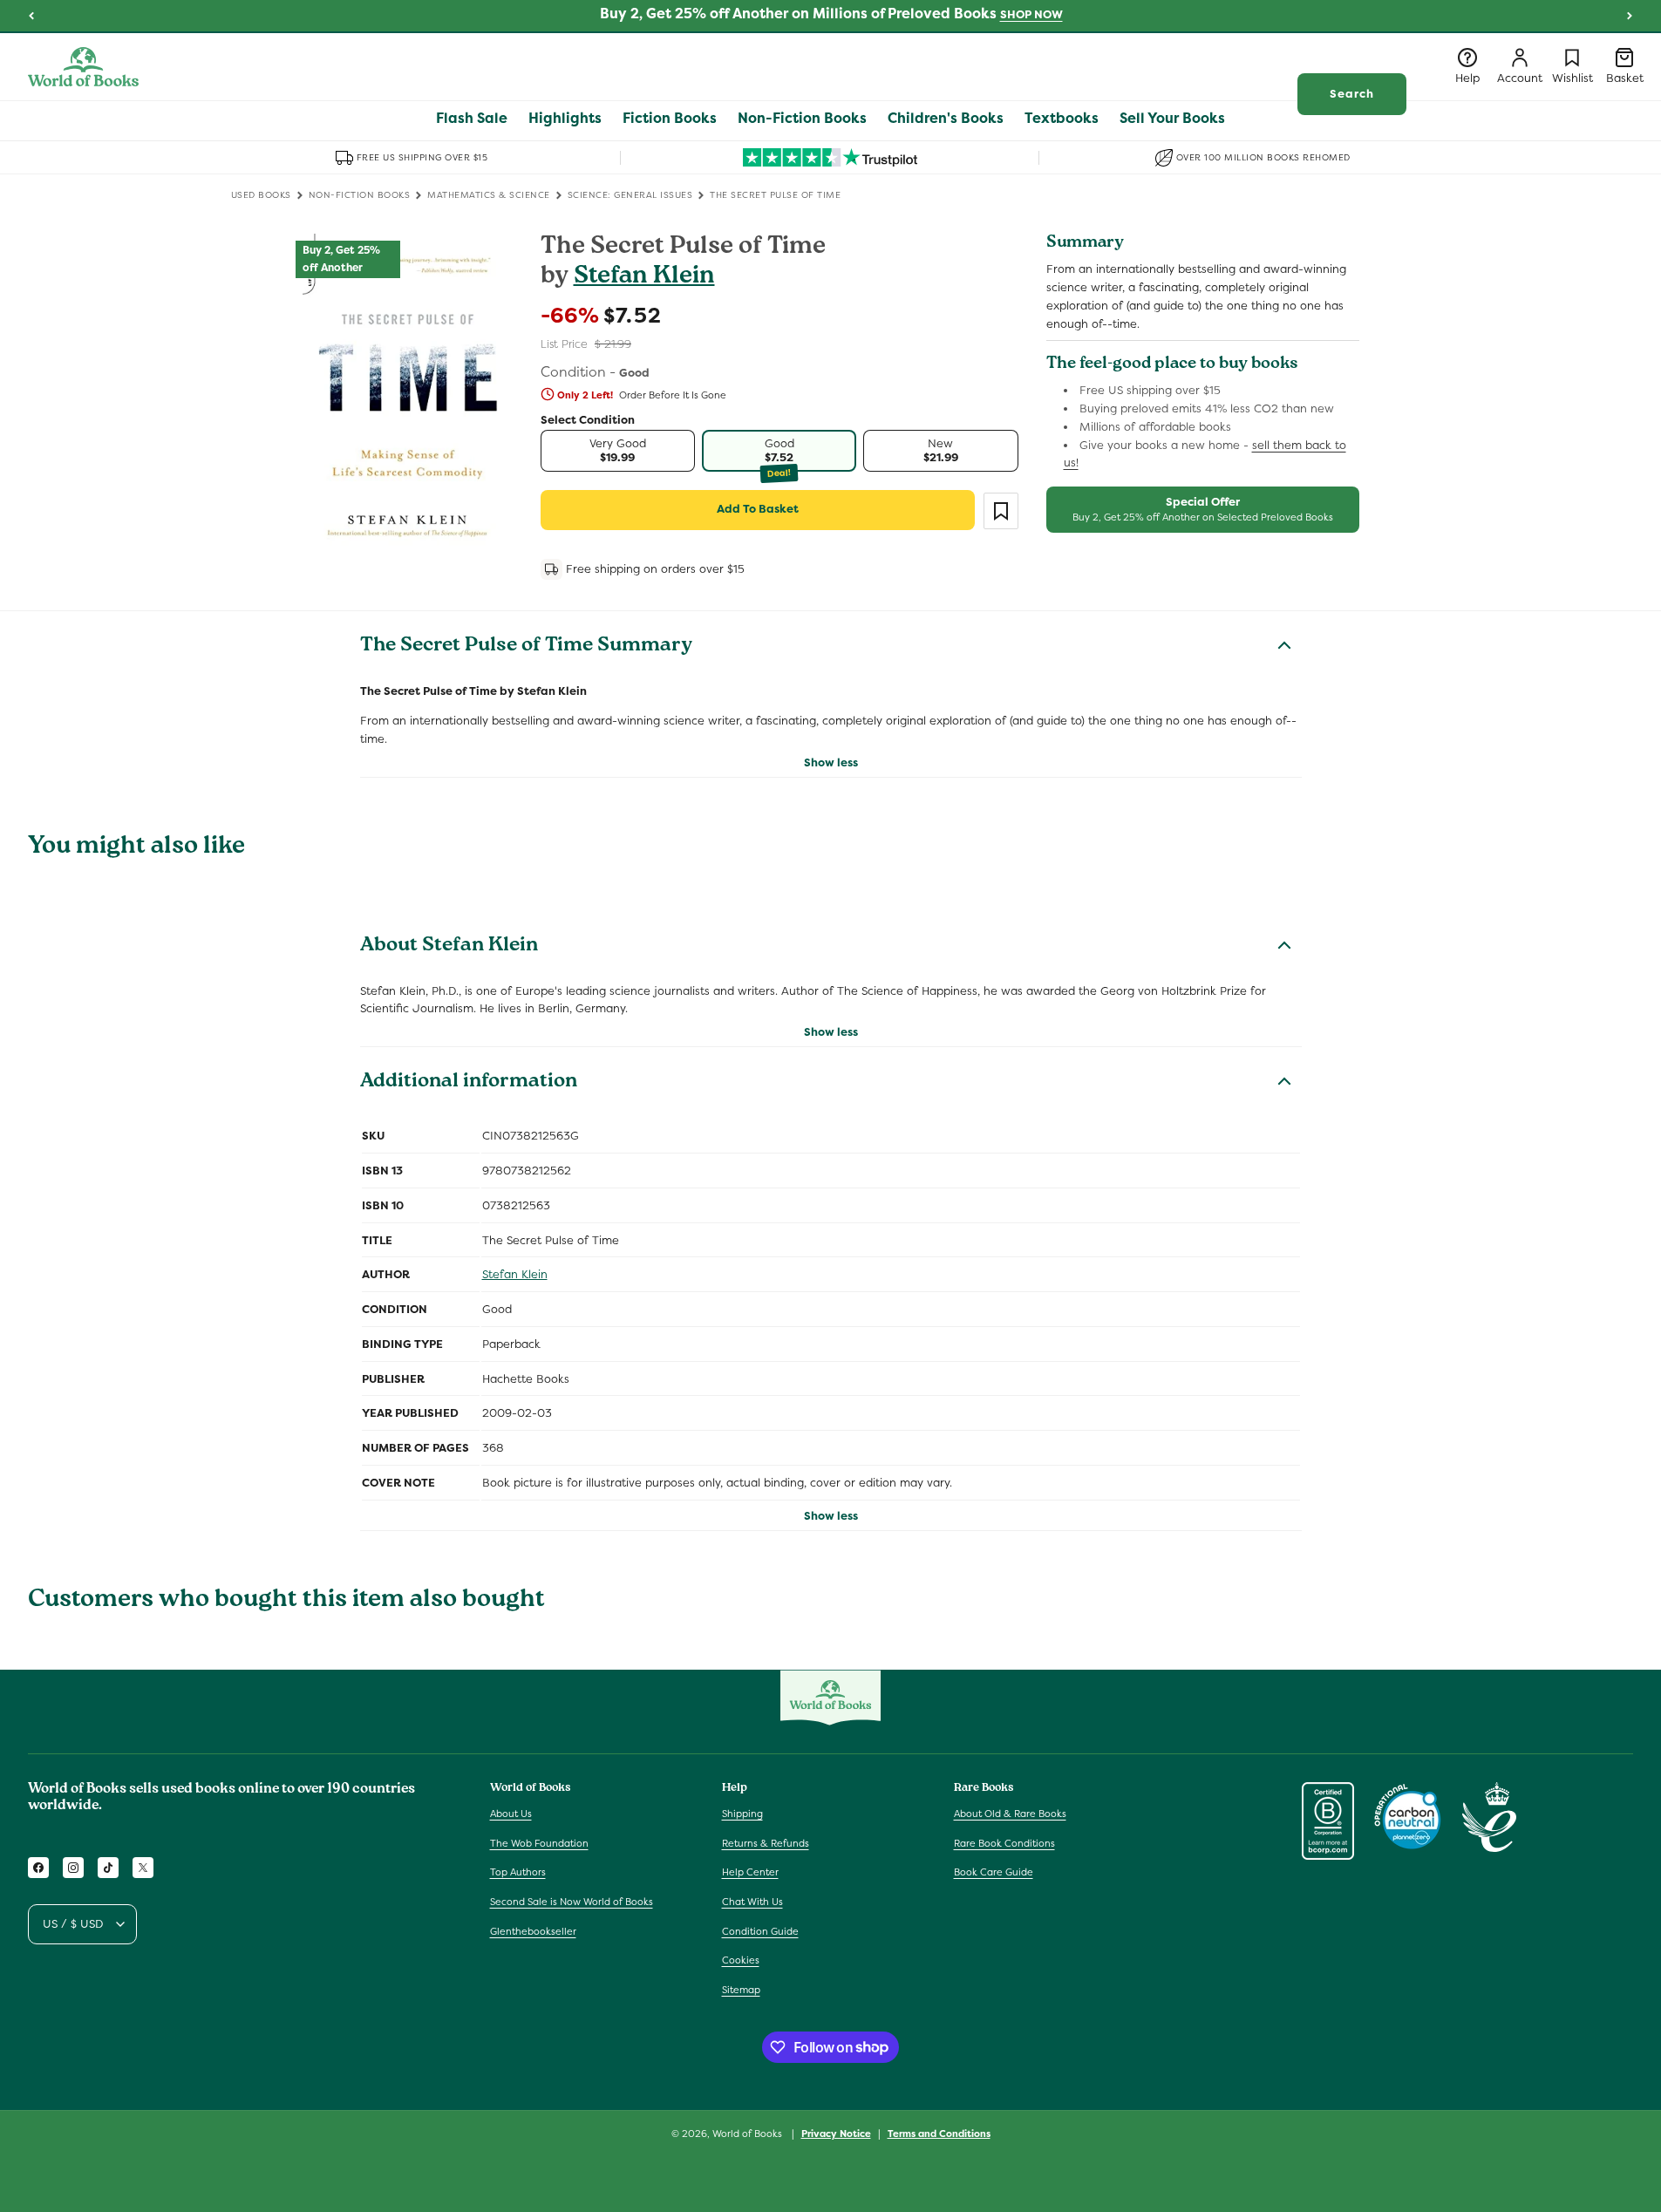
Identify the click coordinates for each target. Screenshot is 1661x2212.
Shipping (742, 1814)
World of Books (749, 2134)
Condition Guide (760, 1931)
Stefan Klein (644, 278)
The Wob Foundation (539, 1843)
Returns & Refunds (766, 1843)
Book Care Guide (994, 1873)
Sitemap (741, 1990)
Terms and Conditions (939, 2133)
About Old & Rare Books (1010, 1814)
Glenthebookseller (533, 1931)
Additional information (469, 1083)
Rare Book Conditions (1004, 1843)
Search (1352, 94)
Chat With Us (752, 1902)
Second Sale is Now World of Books (572, 1902)
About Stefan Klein (449, 947)
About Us (511, 1814)
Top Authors (518, 1873)
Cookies (741, 1960)
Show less (831, 762)
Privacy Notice (836, 2133)
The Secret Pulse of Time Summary (526, 647)
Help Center (750, 1873)
